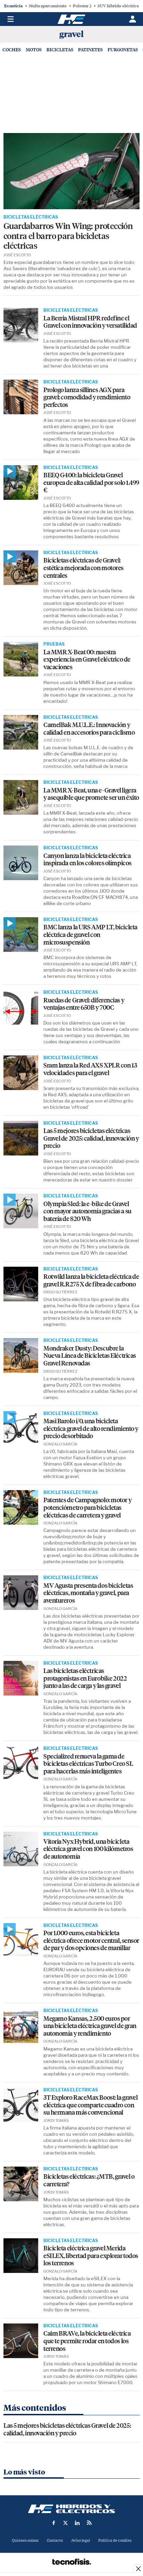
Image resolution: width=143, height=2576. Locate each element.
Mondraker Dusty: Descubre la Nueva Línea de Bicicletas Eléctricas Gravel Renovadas (90, 1356)
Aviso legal (81, 2540)
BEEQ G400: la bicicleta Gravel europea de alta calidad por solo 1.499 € (91, 483)
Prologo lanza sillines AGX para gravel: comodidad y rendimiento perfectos (87, 398)
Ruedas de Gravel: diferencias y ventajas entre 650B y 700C (84, 1004)
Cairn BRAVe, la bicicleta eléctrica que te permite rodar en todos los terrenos (87, 2341)
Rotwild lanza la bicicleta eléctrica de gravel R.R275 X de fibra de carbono (91, 1281)
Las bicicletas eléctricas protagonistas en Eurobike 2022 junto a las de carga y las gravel (85, 1679)
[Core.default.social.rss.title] (89, 2523)
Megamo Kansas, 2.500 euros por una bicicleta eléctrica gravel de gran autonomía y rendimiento (90, 2026)
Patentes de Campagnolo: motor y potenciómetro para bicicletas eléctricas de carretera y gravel (87, 1508)
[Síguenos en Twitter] (66, 2523)
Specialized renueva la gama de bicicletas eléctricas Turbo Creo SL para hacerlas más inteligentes (88, 1764)
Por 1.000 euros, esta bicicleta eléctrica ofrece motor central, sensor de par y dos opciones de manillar (91, 1941)
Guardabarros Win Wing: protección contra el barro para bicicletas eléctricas (68, 236)
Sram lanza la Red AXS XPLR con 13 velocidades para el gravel (90, 1069)
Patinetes (90, 50)
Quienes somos (25, 2540)
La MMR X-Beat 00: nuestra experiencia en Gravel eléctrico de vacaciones (87, 660)
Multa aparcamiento (48, 6)
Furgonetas (123, 50)
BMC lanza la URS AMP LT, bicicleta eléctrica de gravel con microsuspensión (90, 935)
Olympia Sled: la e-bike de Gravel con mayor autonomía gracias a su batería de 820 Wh (87, 1212)
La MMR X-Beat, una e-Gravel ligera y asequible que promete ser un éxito (91, 794)
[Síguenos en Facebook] (54, 2523)
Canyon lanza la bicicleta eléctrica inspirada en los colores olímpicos (87, 860)
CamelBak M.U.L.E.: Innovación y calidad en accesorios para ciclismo (89, 729)
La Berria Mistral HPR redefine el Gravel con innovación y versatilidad (90, 322)
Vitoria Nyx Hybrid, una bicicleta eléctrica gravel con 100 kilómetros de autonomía (88, 1849)
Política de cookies (115, 2540)
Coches (12, 50)
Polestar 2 (82, 6)
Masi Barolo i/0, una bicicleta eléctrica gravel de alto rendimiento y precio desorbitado (91, 1429)
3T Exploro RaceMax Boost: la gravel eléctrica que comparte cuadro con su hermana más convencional (90, 2105)
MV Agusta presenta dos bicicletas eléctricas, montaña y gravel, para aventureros (88, 1593)
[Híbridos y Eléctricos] (71, 2509)
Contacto (55, 2540)
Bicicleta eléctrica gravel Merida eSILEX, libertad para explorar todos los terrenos (91, 2256)
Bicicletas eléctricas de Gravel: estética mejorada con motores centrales (83, 568)
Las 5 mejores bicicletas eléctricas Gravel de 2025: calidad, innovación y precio (91, 1139)
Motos (34, 50)
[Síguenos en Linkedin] (77, 2523)
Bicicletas (60, 50)
